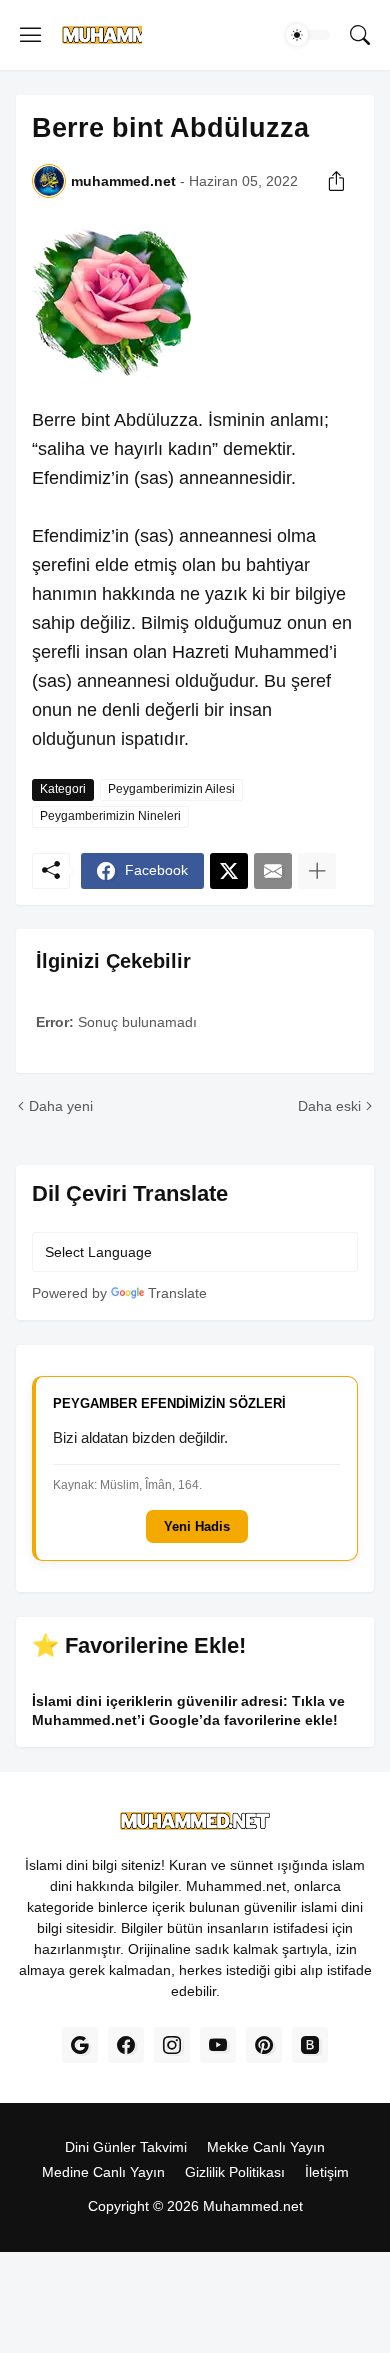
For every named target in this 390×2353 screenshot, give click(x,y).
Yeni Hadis (197, 1526)
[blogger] (310, 2045)
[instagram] (172, 2045)
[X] (229, 871)
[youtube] (218, 2045)
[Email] (273, 871)
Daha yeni (61, 1106)
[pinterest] (264, 2045)
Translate (177, 1293)
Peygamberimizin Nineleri (110, 816)
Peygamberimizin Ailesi (171, 789)
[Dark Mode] (308, 35)
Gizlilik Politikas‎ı (235, 2172)
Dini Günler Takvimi (126, 2147)
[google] (80, 2045)
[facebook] (126, 2045)
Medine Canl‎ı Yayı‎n (103, 2172)
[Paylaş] (336, 181)
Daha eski (329, 1106)
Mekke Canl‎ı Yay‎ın (266, 2147)
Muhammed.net (253, 2206)
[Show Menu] (31, 35)
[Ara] (360, 35)
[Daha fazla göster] (317, 871)
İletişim (327, 2172)
